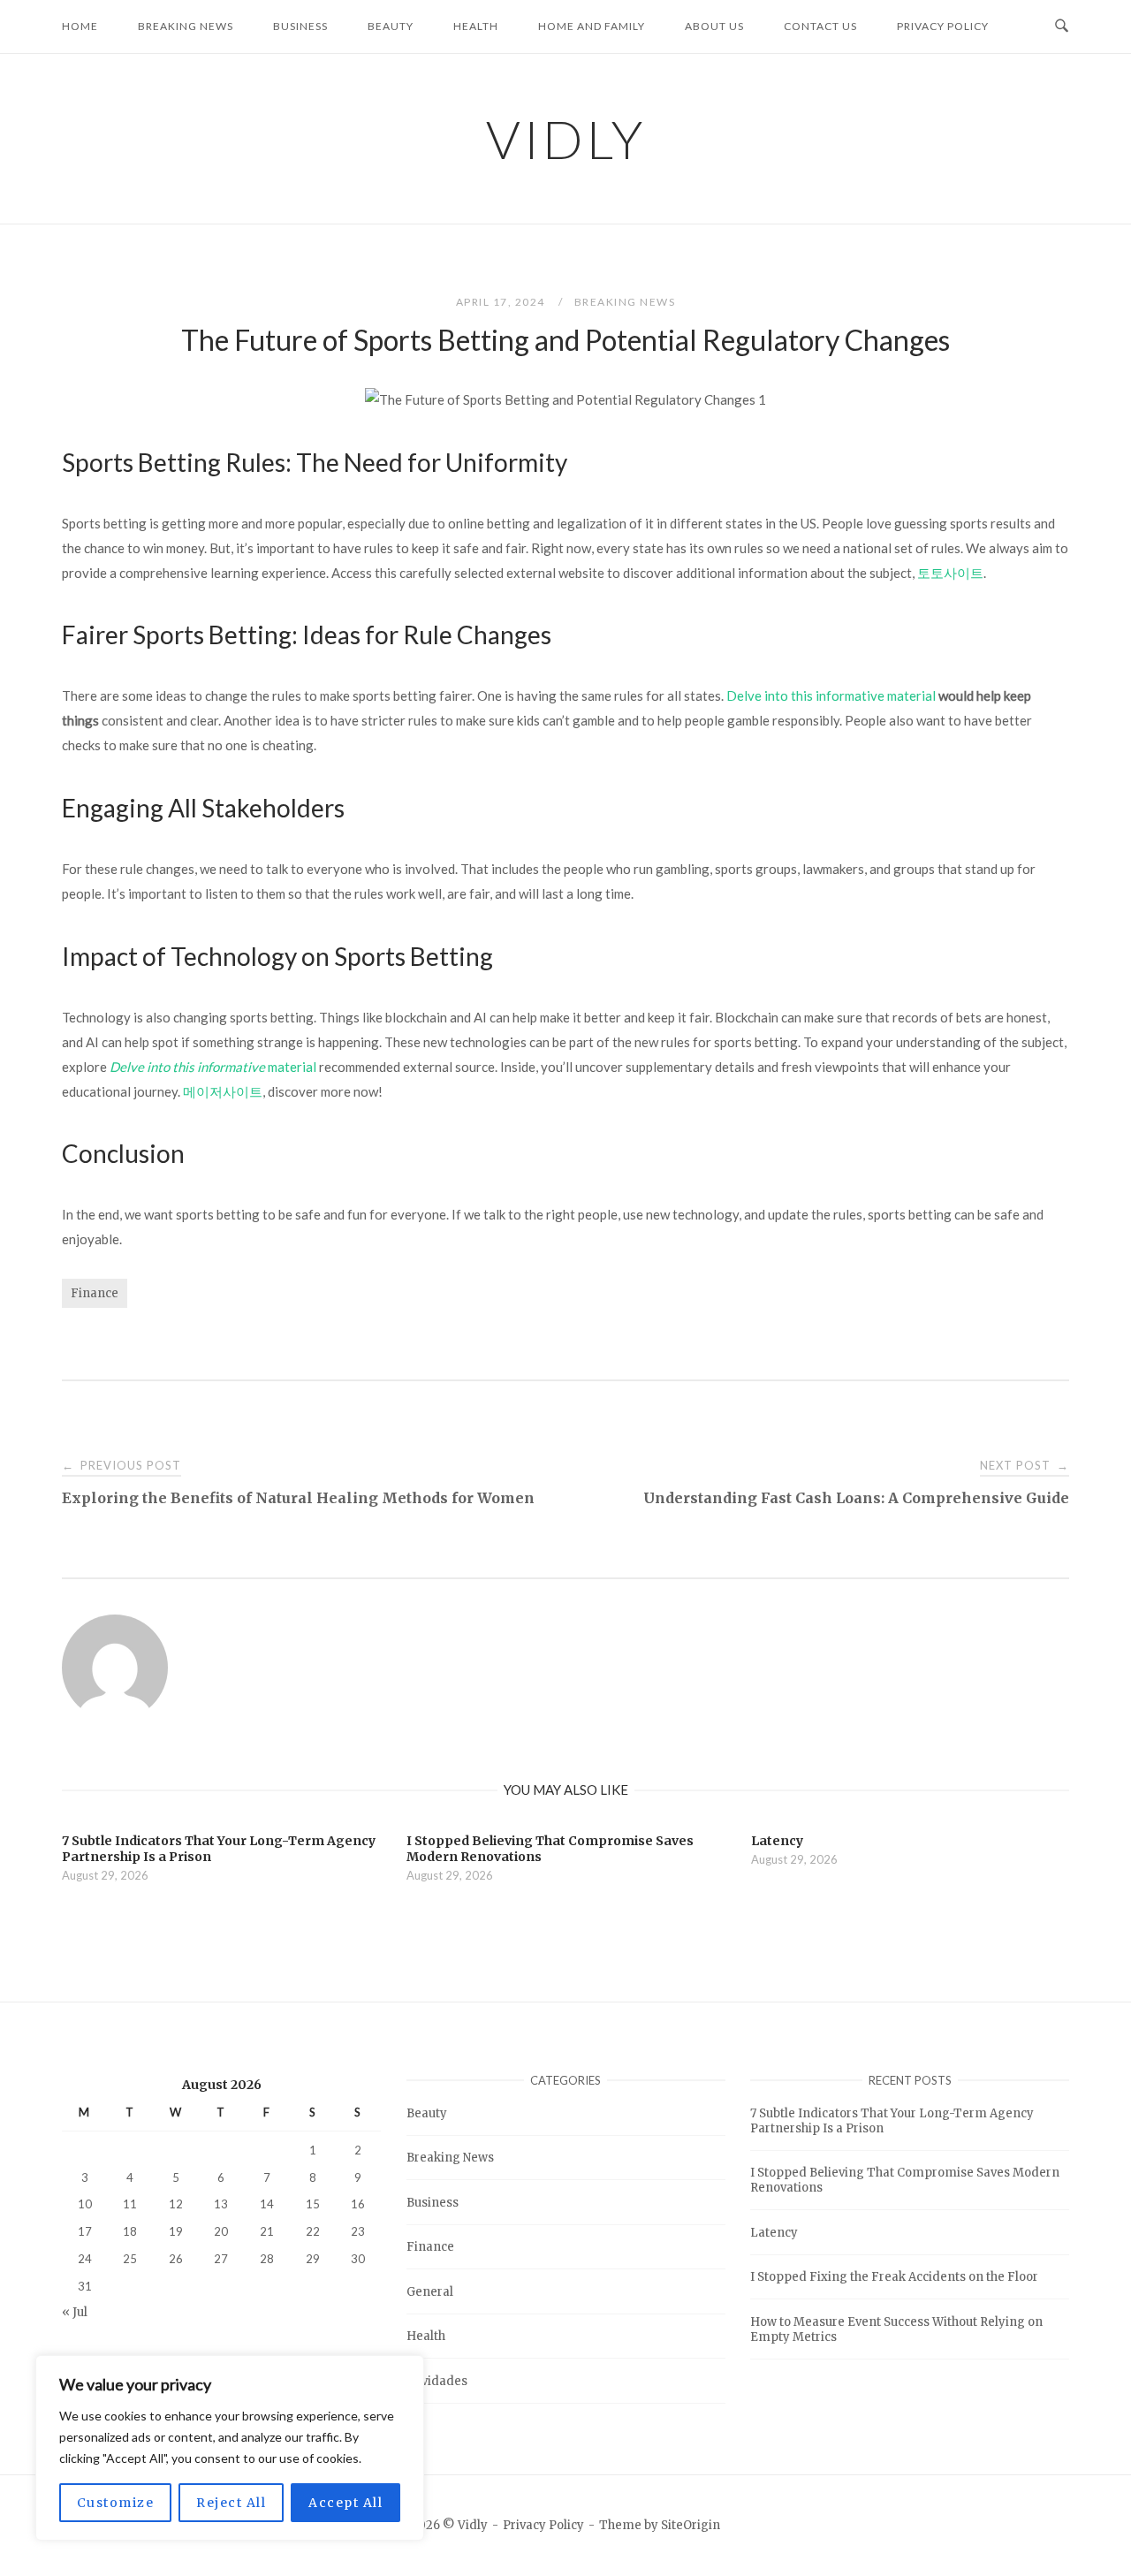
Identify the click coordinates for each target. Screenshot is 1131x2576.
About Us (714, 26)
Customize (116, 2503)
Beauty (391, 26)
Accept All (345, 2503)
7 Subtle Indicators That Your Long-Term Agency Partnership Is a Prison (892, 2121)
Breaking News (186, 26)
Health (476, 26)
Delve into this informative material (831, 695)
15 (313, 2204)
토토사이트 (950, 573)
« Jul (75, 2312)
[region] (230, 2448)
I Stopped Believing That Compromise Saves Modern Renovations (905, 2180)
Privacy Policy (943, 26)
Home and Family (592, 26)
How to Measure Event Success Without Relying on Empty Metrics (896, 2329)
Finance (95, 1293)
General (430, 2292)
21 (267, 2231)
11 (130, 2204)
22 (313, 2231)
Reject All (231, 2503)
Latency (774, 2233)
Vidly (566, 139)
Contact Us (820, 26)
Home (80, 26)
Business (300, 26)
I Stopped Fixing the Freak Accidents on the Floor (894, 2277)
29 (313, 2259)
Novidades (437, 2381)
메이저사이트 (223, 1091)
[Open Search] (1062, 27)
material (213, 1067)
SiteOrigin (691, 2525)
